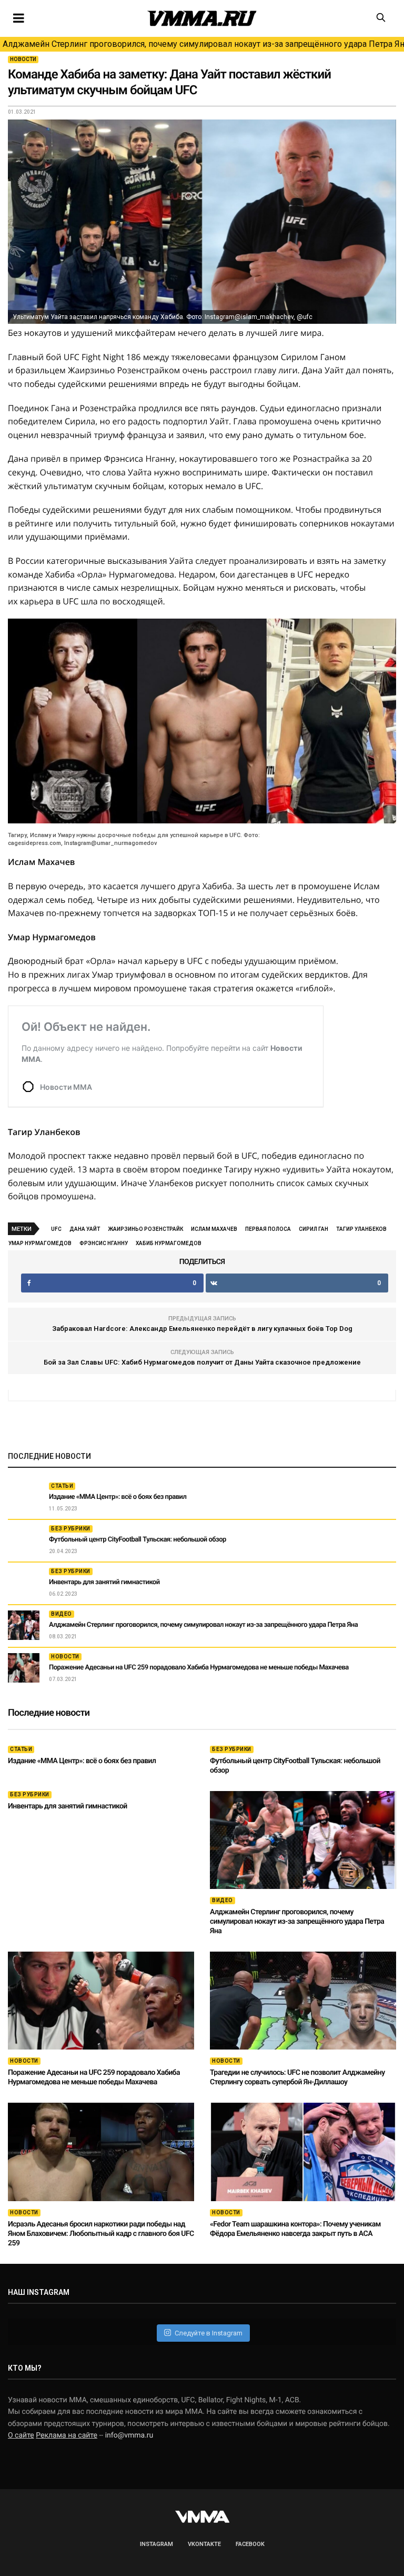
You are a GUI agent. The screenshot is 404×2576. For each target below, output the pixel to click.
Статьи (62, 1486)
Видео (62, 1614)
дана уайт (85, 1229)
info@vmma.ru (129, 2435)
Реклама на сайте (67, 2435)
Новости (23, 59)
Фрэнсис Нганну (104, 1243)
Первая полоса (268, 1229)
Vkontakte (204, 2544)
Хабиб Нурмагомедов (169, 1243)
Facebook (250, 2544)
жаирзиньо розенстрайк (145, 1229)
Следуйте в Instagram (209, 2333)
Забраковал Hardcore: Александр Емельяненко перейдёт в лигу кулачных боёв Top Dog (202, 1329)
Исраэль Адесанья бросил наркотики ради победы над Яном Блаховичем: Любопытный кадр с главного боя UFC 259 (101, 2234)
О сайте (21, 2435)
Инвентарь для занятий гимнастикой (104, 1582)
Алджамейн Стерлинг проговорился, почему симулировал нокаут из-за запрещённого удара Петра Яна (203, 44)
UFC (56, 1229)
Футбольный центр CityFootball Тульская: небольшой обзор (138, 1540)
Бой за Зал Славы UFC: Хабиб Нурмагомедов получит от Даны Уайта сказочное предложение (202, 1362)
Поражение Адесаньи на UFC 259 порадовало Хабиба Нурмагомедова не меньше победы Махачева (199, 1668)
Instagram (156, 2544)
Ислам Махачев (214, 1229)
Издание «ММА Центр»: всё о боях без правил (118, 1497)
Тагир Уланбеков (361, 1229)
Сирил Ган (314, 1229)
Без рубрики (71, 1529)
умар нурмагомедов (40, 1243)
